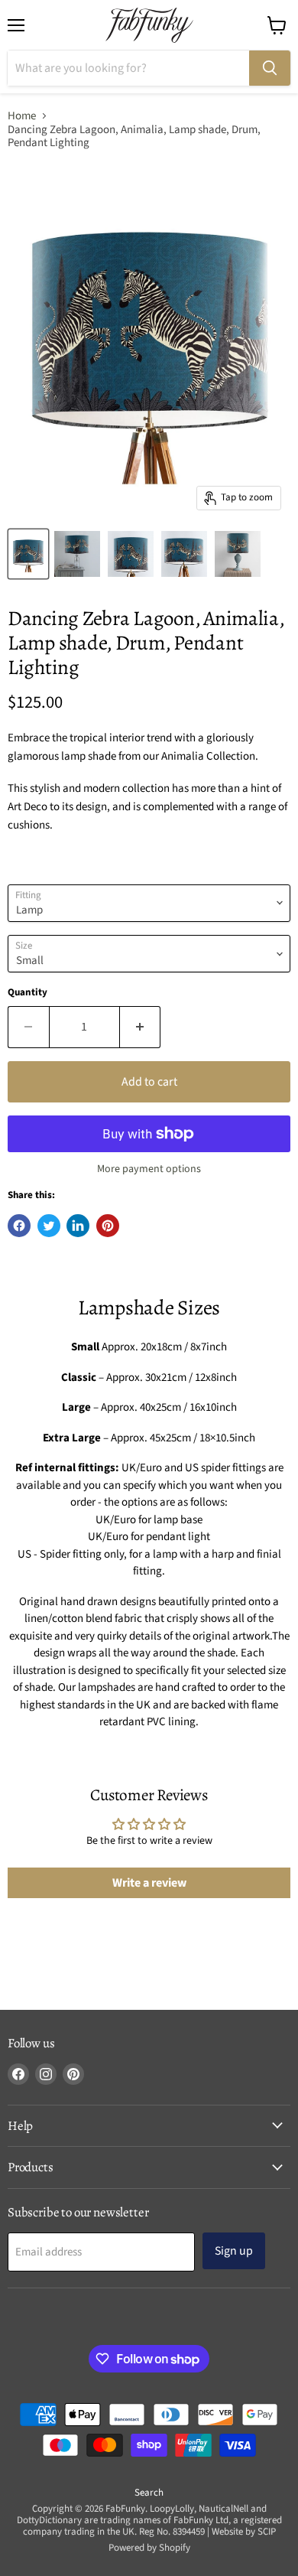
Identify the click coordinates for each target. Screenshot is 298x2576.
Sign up (234, 2251)
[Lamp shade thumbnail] (131, 554)
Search (149, 2493)
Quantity (28, 993)
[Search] (270, 68)
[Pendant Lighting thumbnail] (238, 554)
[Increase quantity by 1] (141, 1027)
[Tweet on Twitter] (49, 1226)
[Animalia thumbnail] (77, 554)
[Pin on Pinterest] (108, 1226)
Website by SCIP (244, 2532)
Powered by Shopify (149, 2548)
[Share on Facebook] (19, 1226)
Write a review (149, 1883)
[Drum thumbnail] (184, 554)
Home (22, 116)
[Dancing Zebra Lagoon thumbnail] (28, 554)
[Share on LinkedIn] (78, 1226)
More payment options (149, 1169)
